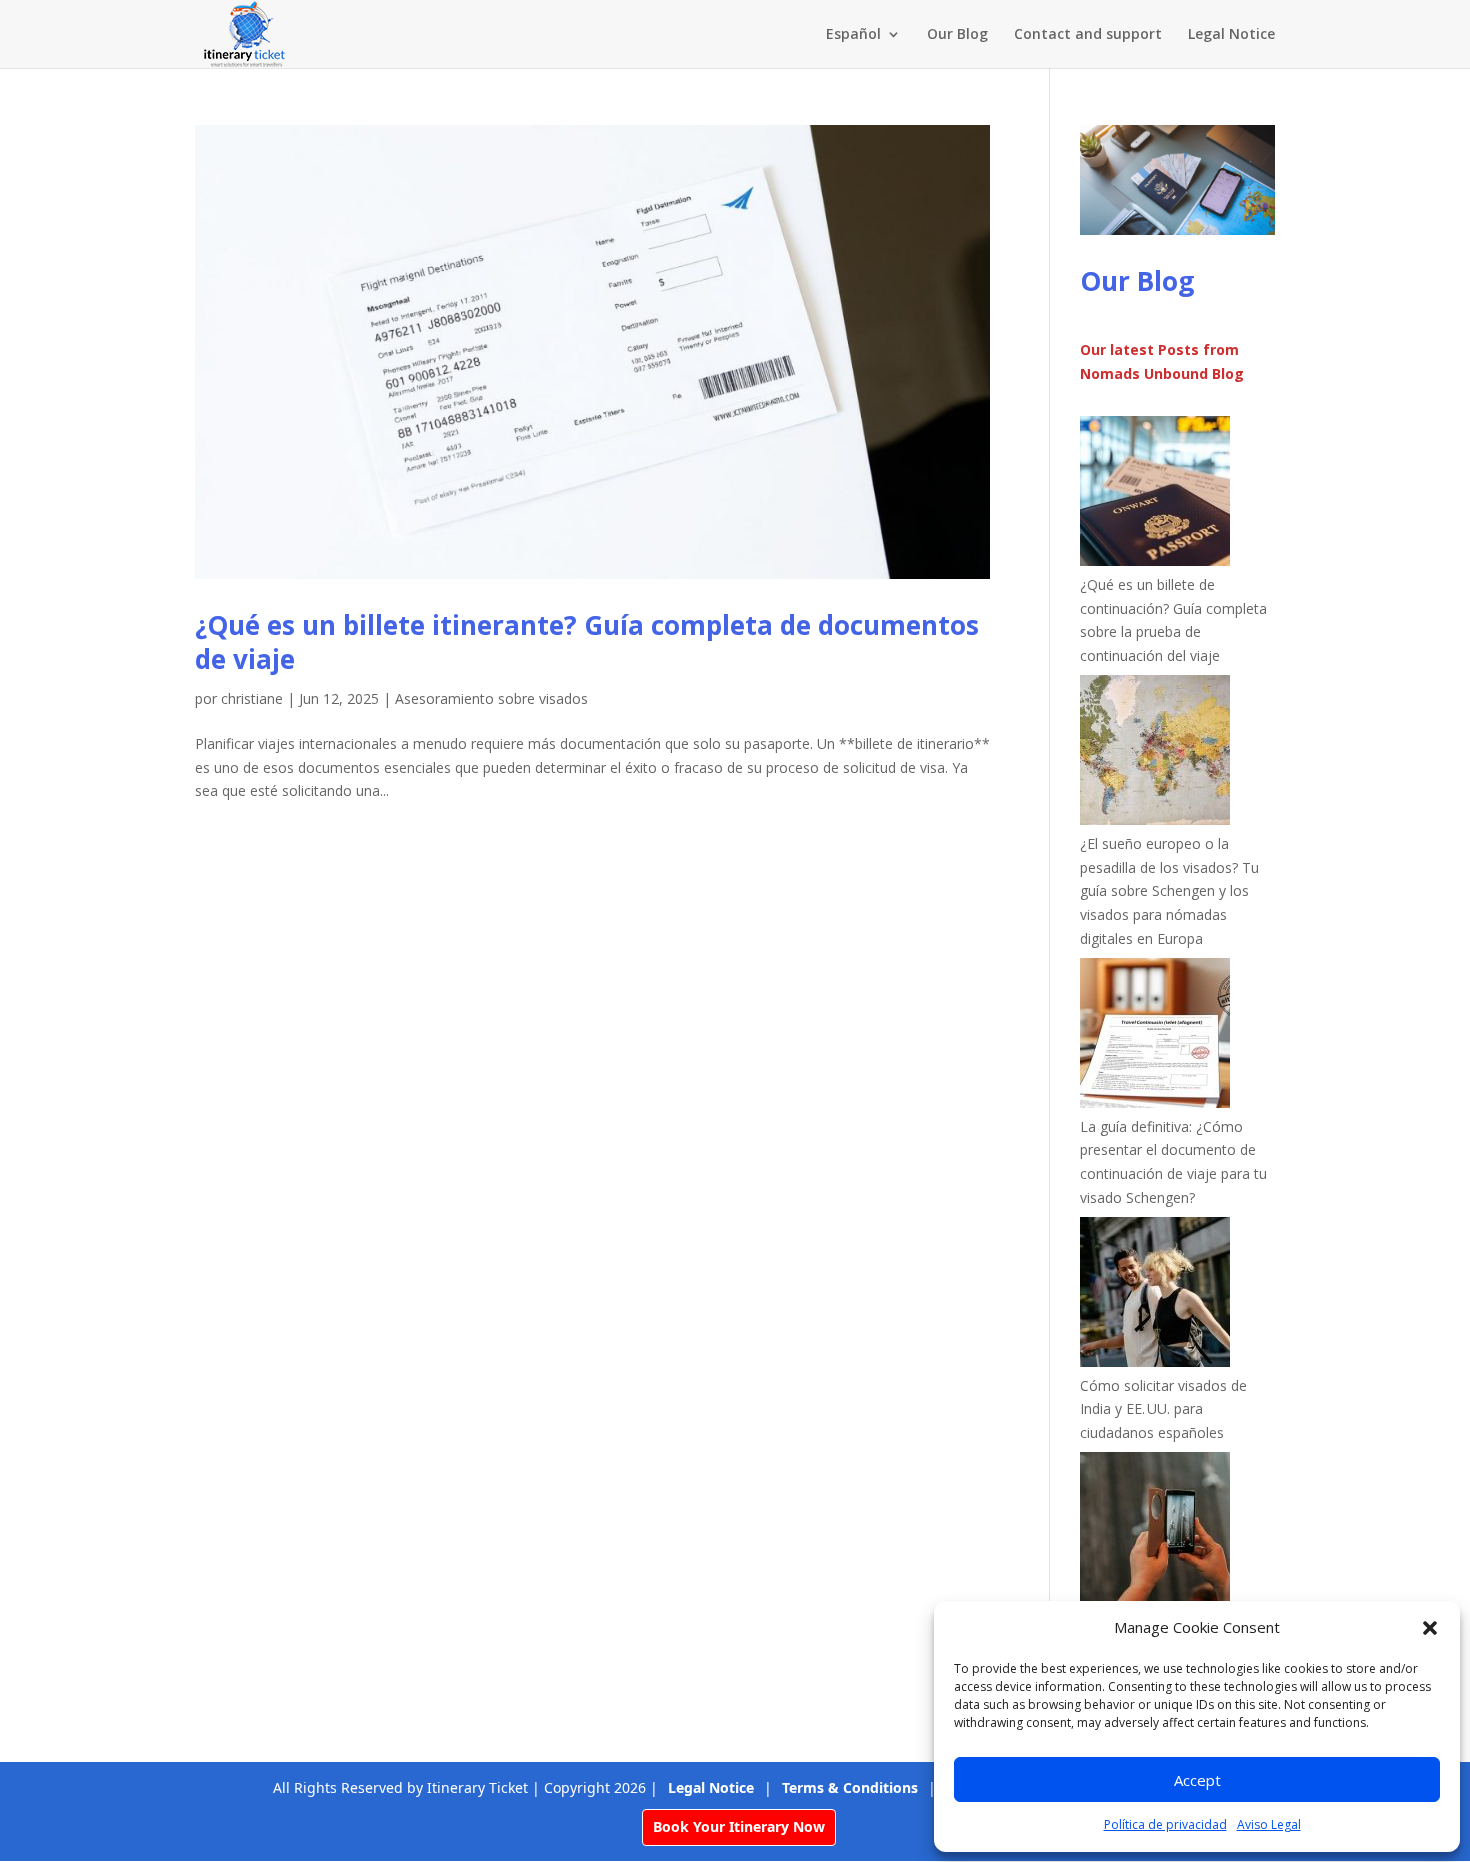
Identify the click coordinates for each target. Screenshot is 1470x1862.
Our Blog (957, 35)
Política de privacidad (1165, 1824)
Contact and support (1088, 35)
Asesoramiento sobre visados (491, 698)
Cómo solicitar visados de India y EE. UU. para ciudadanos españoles (1163, 1409)
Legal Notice (1231, 35)
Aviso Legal (1269, 1824)
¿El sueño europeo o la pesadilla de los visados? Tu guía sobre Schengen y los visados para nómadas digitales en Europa (1169, 891)
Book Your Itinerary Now (739, 1826)
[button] (1430, 1628)
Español (853, 35)
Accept (1197, 1780)
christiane (252, 698)
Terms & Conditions (850, 1787)
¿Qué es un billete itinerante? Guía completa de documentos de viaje (587, 642)
